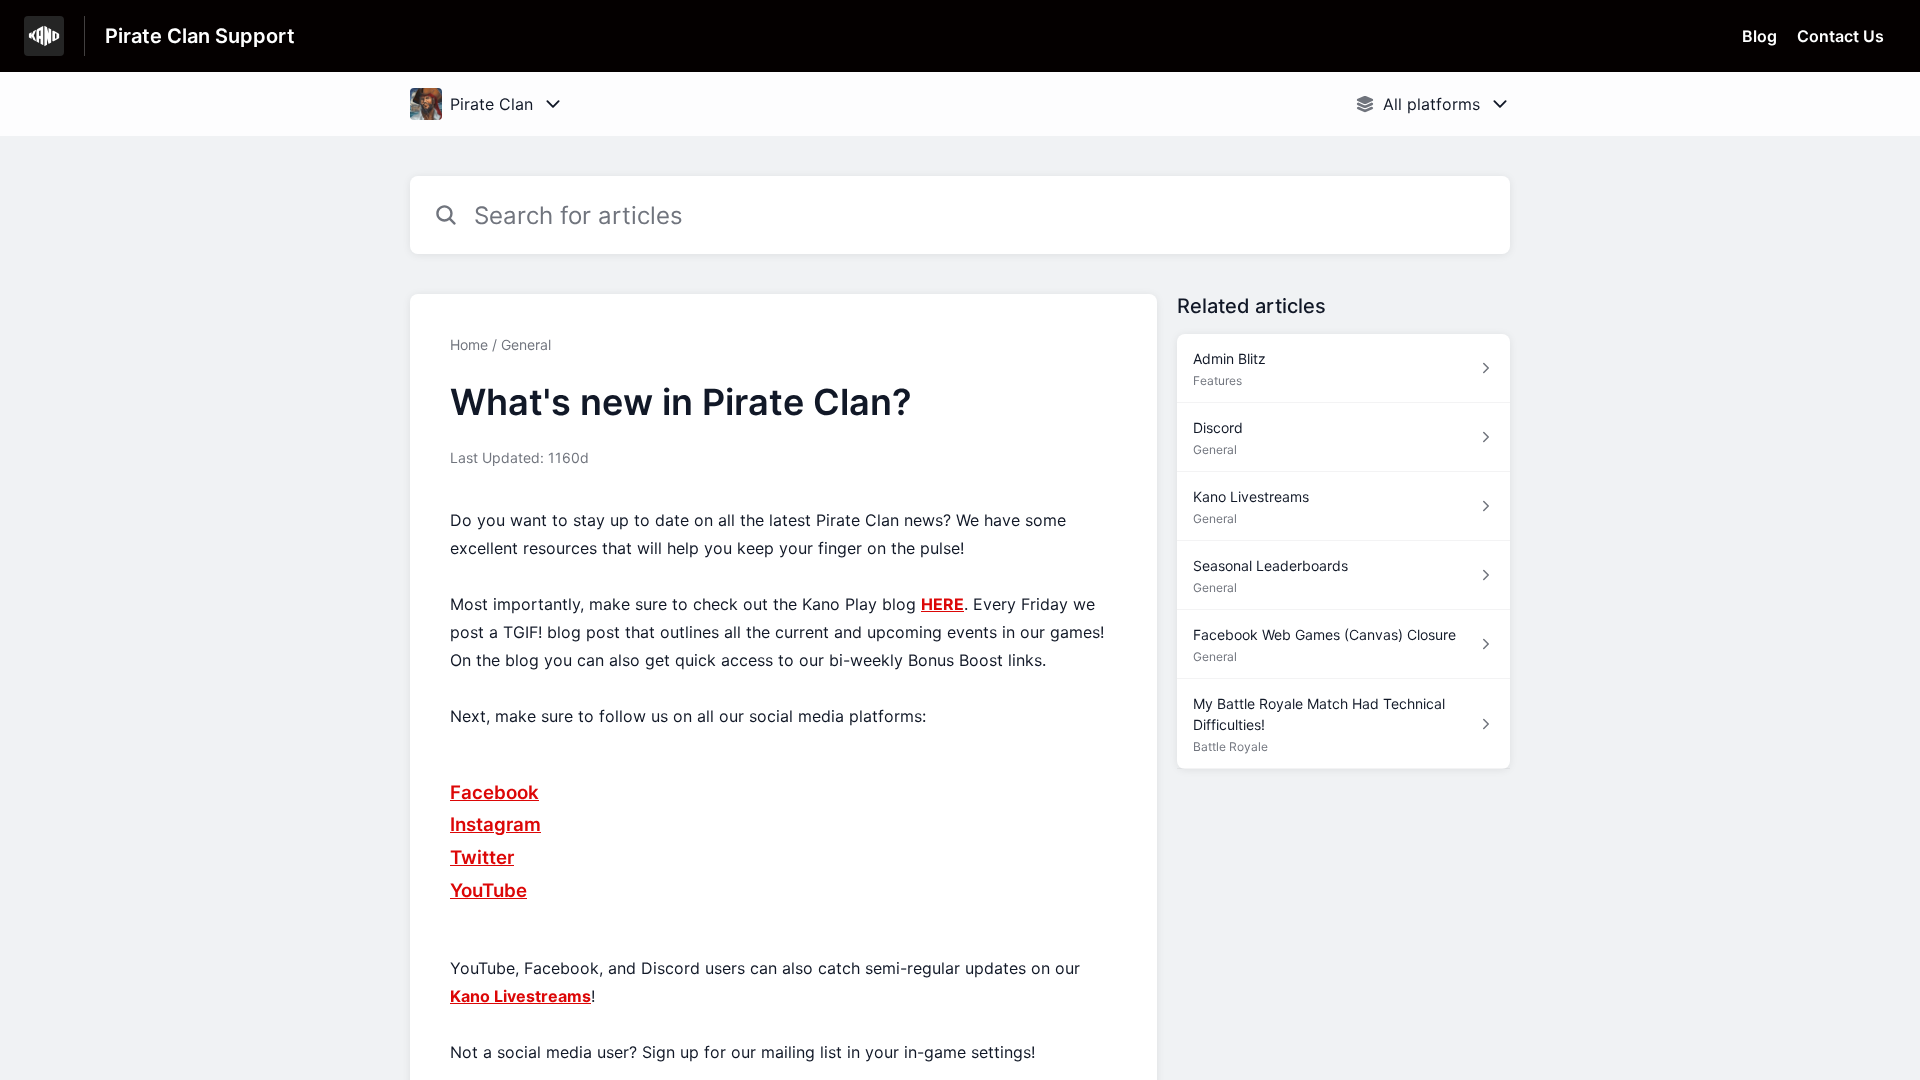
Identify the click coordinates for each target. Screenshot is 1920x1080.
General (526, 344)
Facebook (494, 792)
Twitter (482, 857)
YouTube (488, 890)
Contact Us (1840, 36)
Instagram (495, 824)
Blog (1759, 36)
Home (469, 344)
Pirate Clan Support (200, 36)
